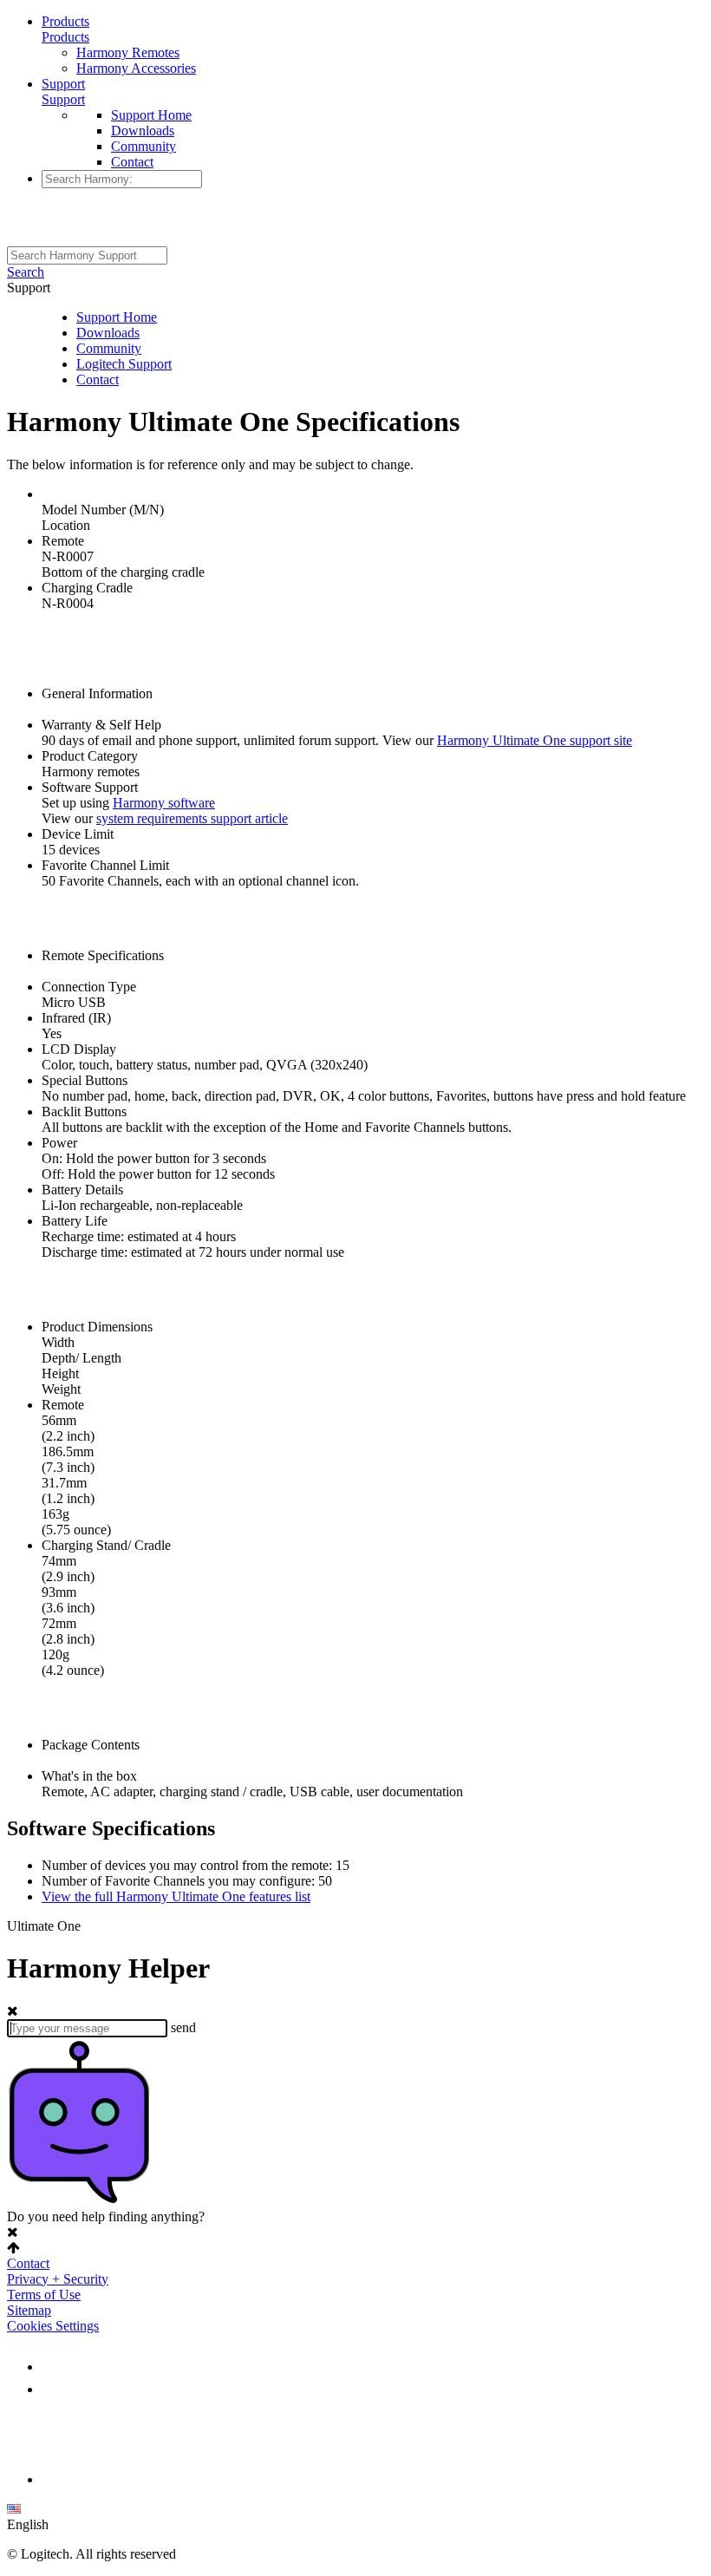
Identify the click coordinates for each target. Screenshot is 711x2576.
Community (144, 146)
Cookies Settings (53, 2326)
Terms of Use (44, 2295)
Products (65, 21)
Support (63, 84)
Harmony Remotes (128, 52)
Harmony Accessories (136, 68)
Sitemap (29, 2310)
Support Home (151, 115)
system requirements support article (192, 818)
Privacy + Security (58, 2279)
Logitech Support (124, 364)
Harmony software (164, 803)
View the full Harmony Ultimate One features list (176, 1896)
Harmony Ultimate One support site (535, 740)
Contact (132, 162)
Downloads (143, 131)
